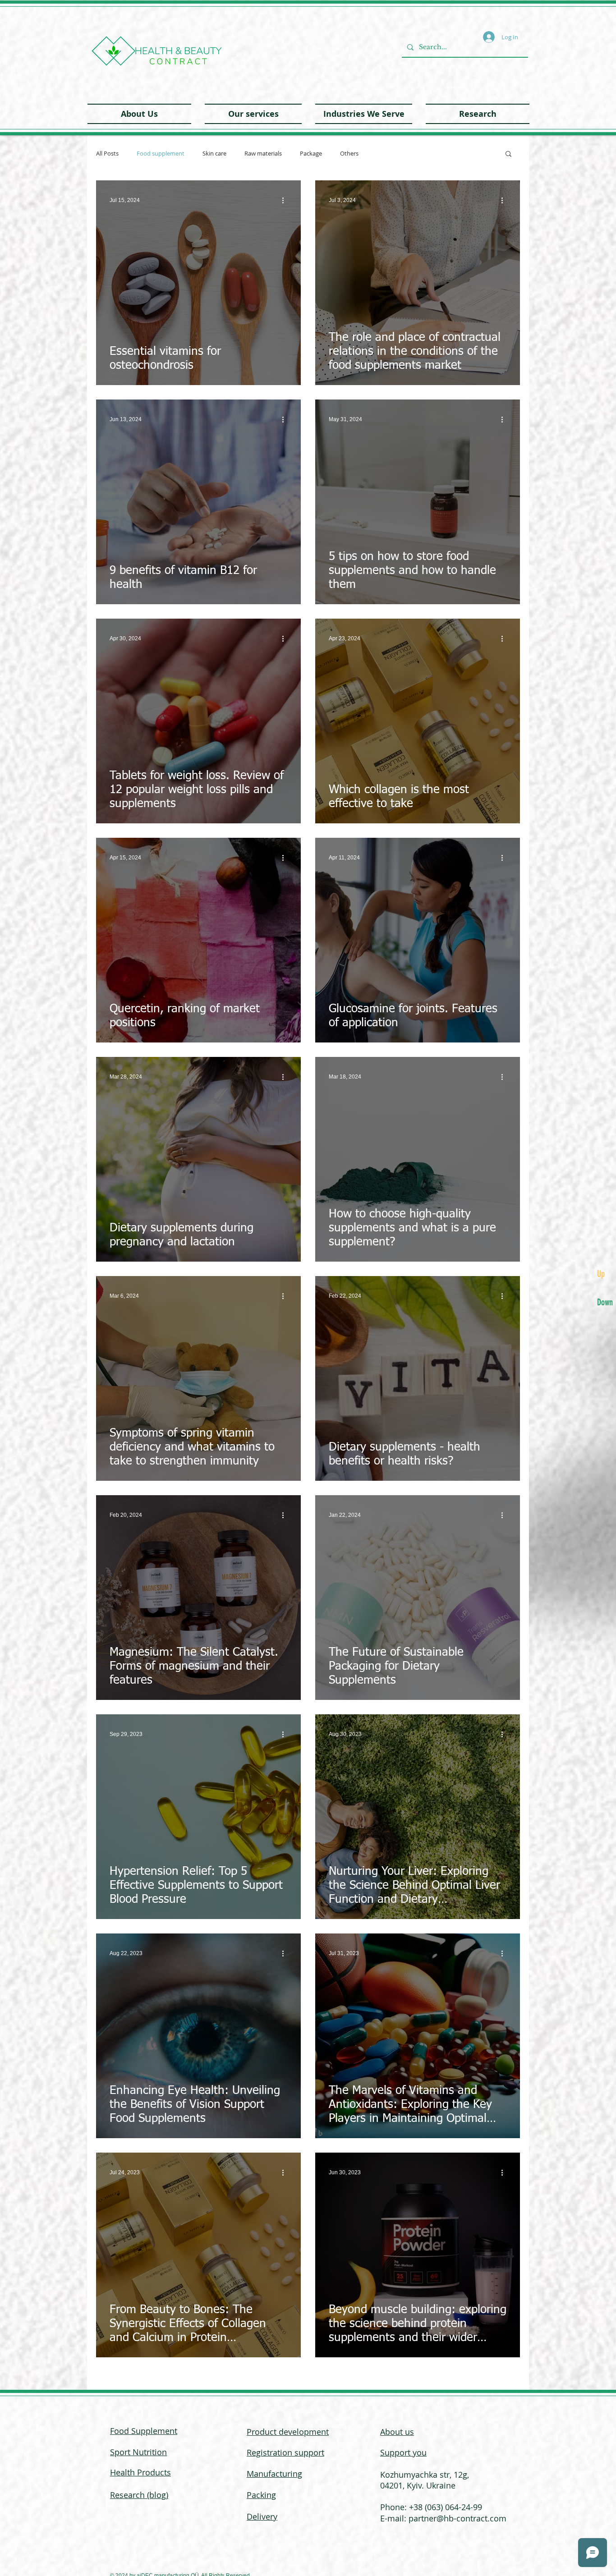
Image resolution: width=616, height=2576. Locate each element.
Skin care (214, 154)
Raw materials (263, 154)
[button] (253, 114)
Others (349, 154)
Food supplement (161, 154)
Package (311, 154)
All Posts (107, 154)
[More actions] (286, 200)
